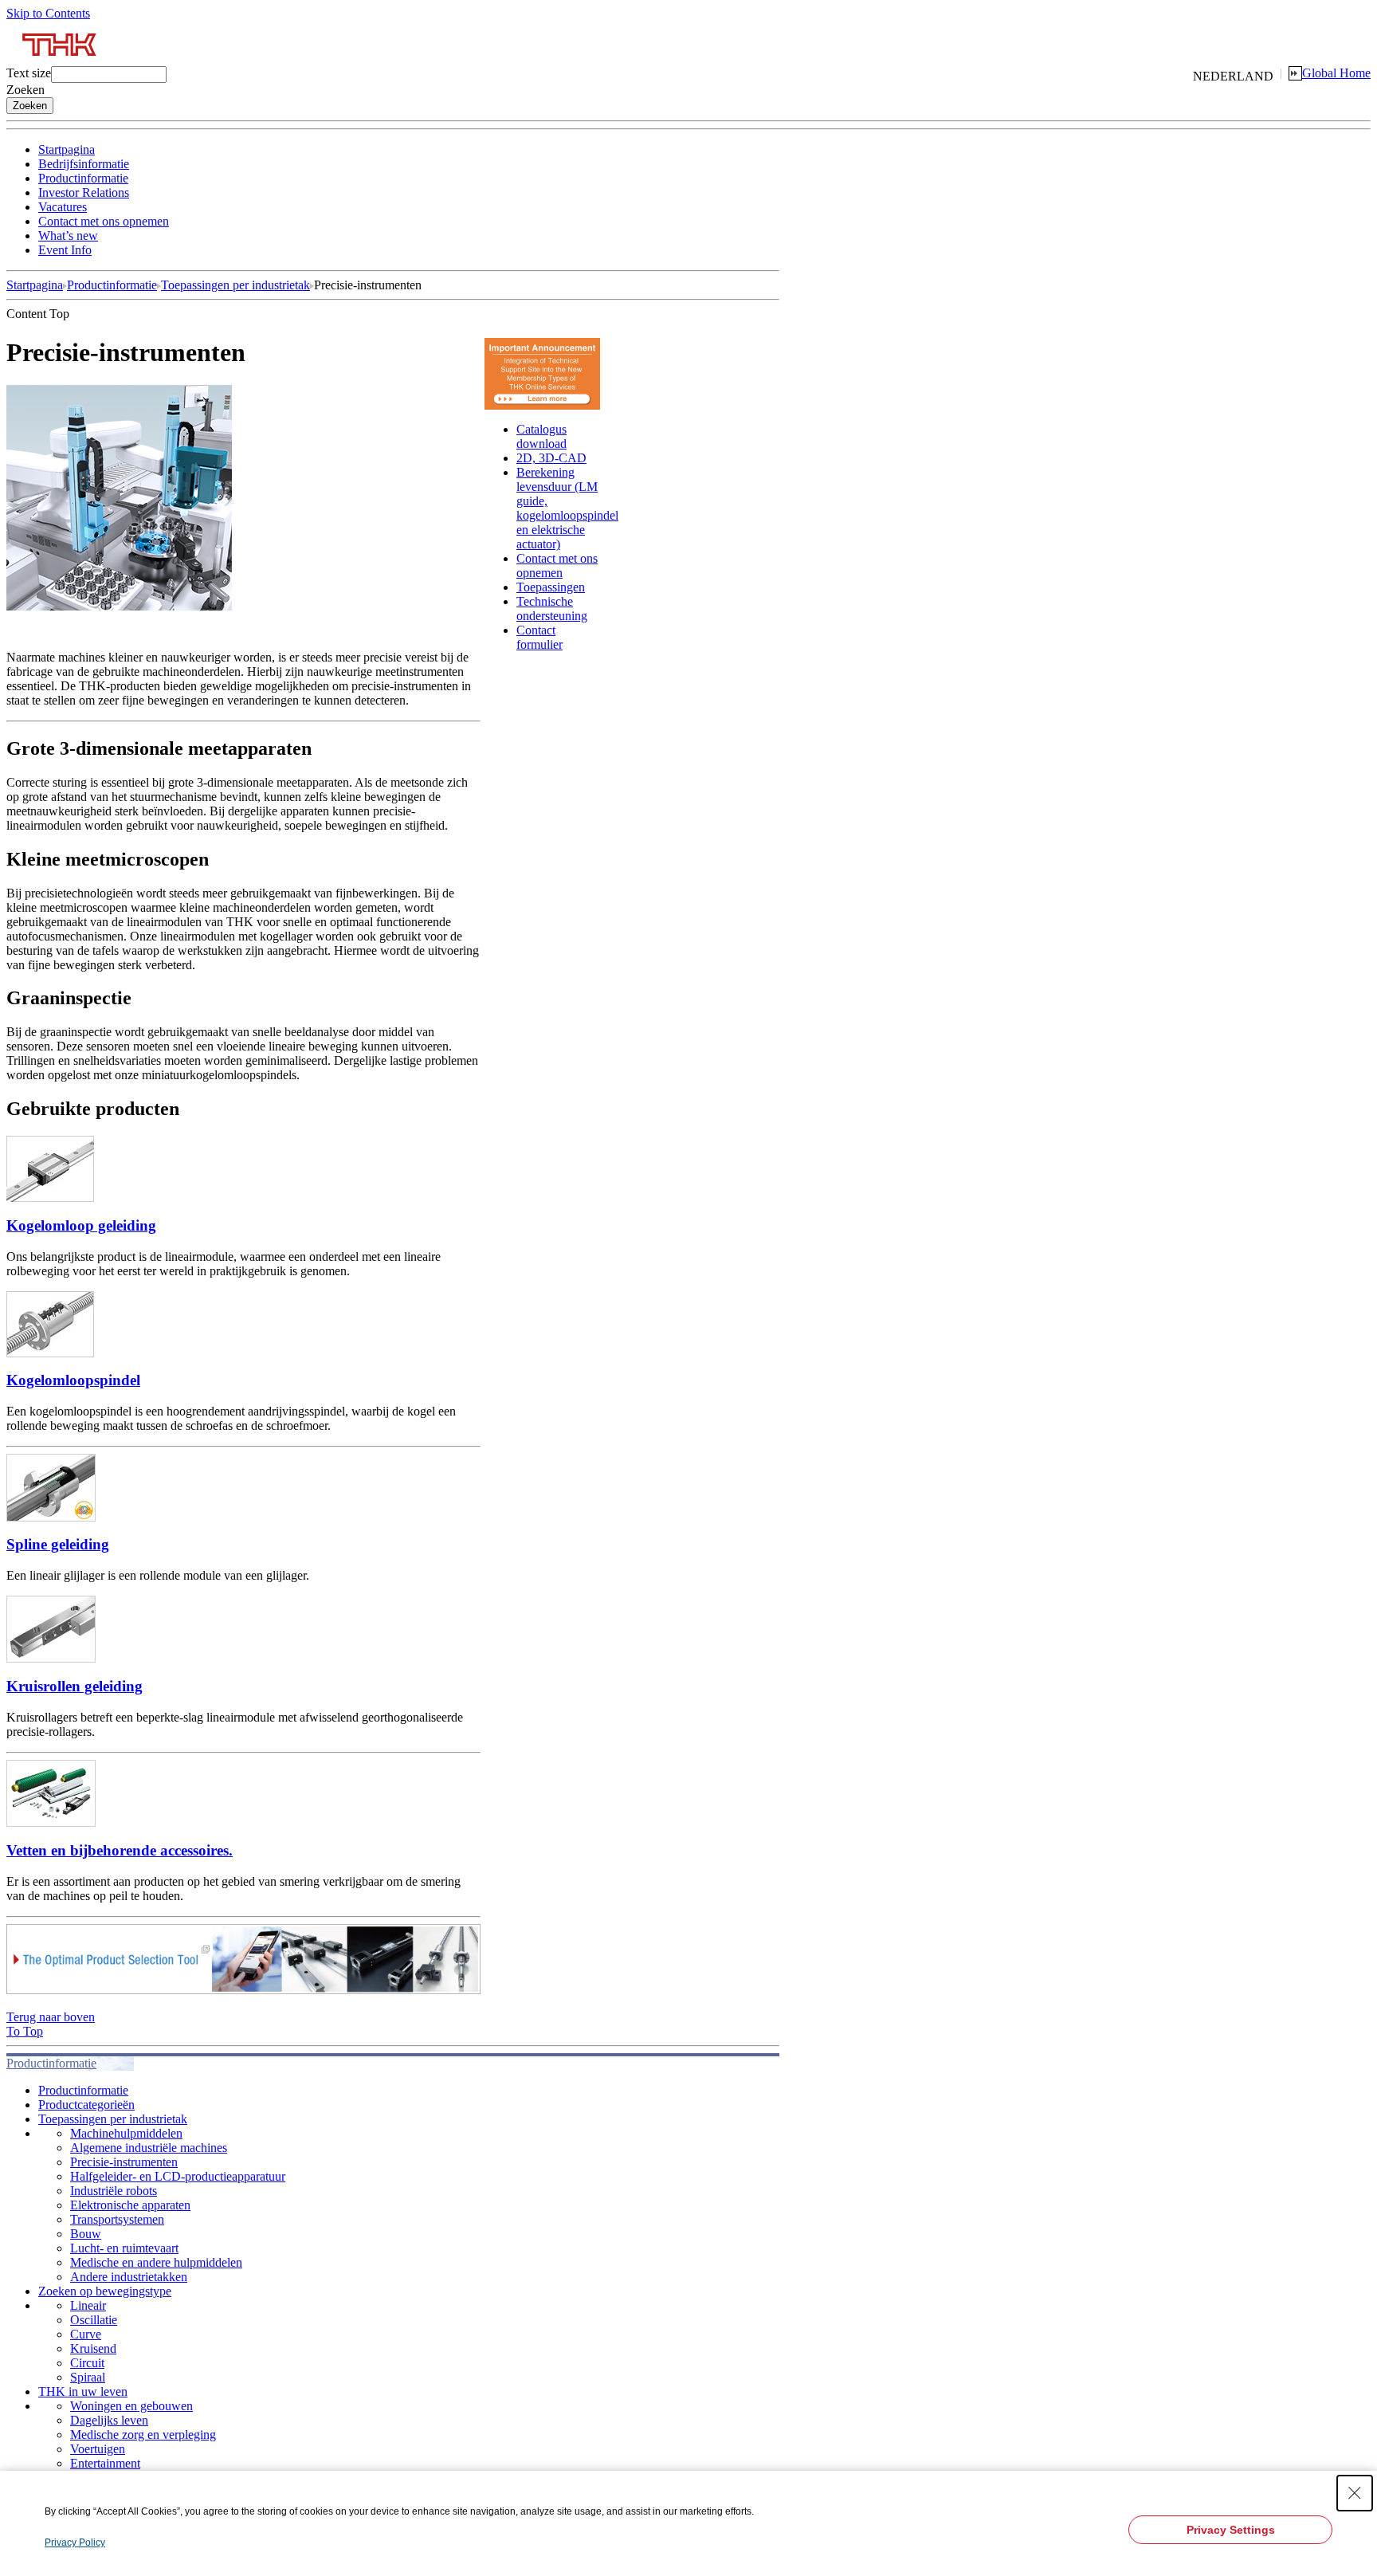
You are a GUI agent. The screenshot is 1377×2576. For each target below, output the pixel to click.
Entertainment (105, 2463)
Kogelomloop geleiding (81, 1225)
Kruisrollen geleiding (75, 1686)
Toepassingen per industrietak (235, 285)
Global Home (1336, 73)
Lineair (88, 2305)
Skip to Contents (48, 13)
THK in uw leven (83, 2391)
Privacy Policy (75, 2543)
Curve (86, 2334)
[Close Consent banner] (1355, 2493)
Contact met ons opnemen (104, 221)
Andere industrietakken (129, 2277)
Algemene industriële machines (149, 2148)
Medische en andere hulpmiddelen (156, 2262)
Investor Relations (84, 192)
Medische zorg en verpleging (143, 2435)
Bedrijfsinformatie (84, 164)
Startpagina (67, 149)
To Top (25, 2031)
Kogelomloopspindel (73, 1380)
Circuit (87, 2363)
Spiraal (88, 2377)
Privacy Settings (1231, 2530)
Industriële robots (114, 2191)
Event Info (65, 250)
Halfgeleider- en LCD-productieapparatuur (178, 2176)
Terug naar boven (51, 2017)
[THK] (60, 62)
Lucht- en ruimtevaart (124, 2248)
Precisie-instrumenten (124, 2162)
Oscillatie (94, 2320)
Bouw (86, 2234)
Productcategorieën (86, 2105)
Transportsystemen (117, 2219)
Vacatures (63, 207)
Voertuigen (98, 2449)
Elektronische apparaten (130, 2205)
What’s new (68, 236)
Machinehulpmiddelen (126, 2133)
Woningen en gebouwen (131, 2406)
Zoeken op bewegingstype (105, 2291)
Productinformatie (83, 178)
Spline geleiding (58, 1544)
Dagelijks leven (109, 2420)
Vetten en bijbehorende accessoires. (120, 1850)
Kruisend (93, 2348)
